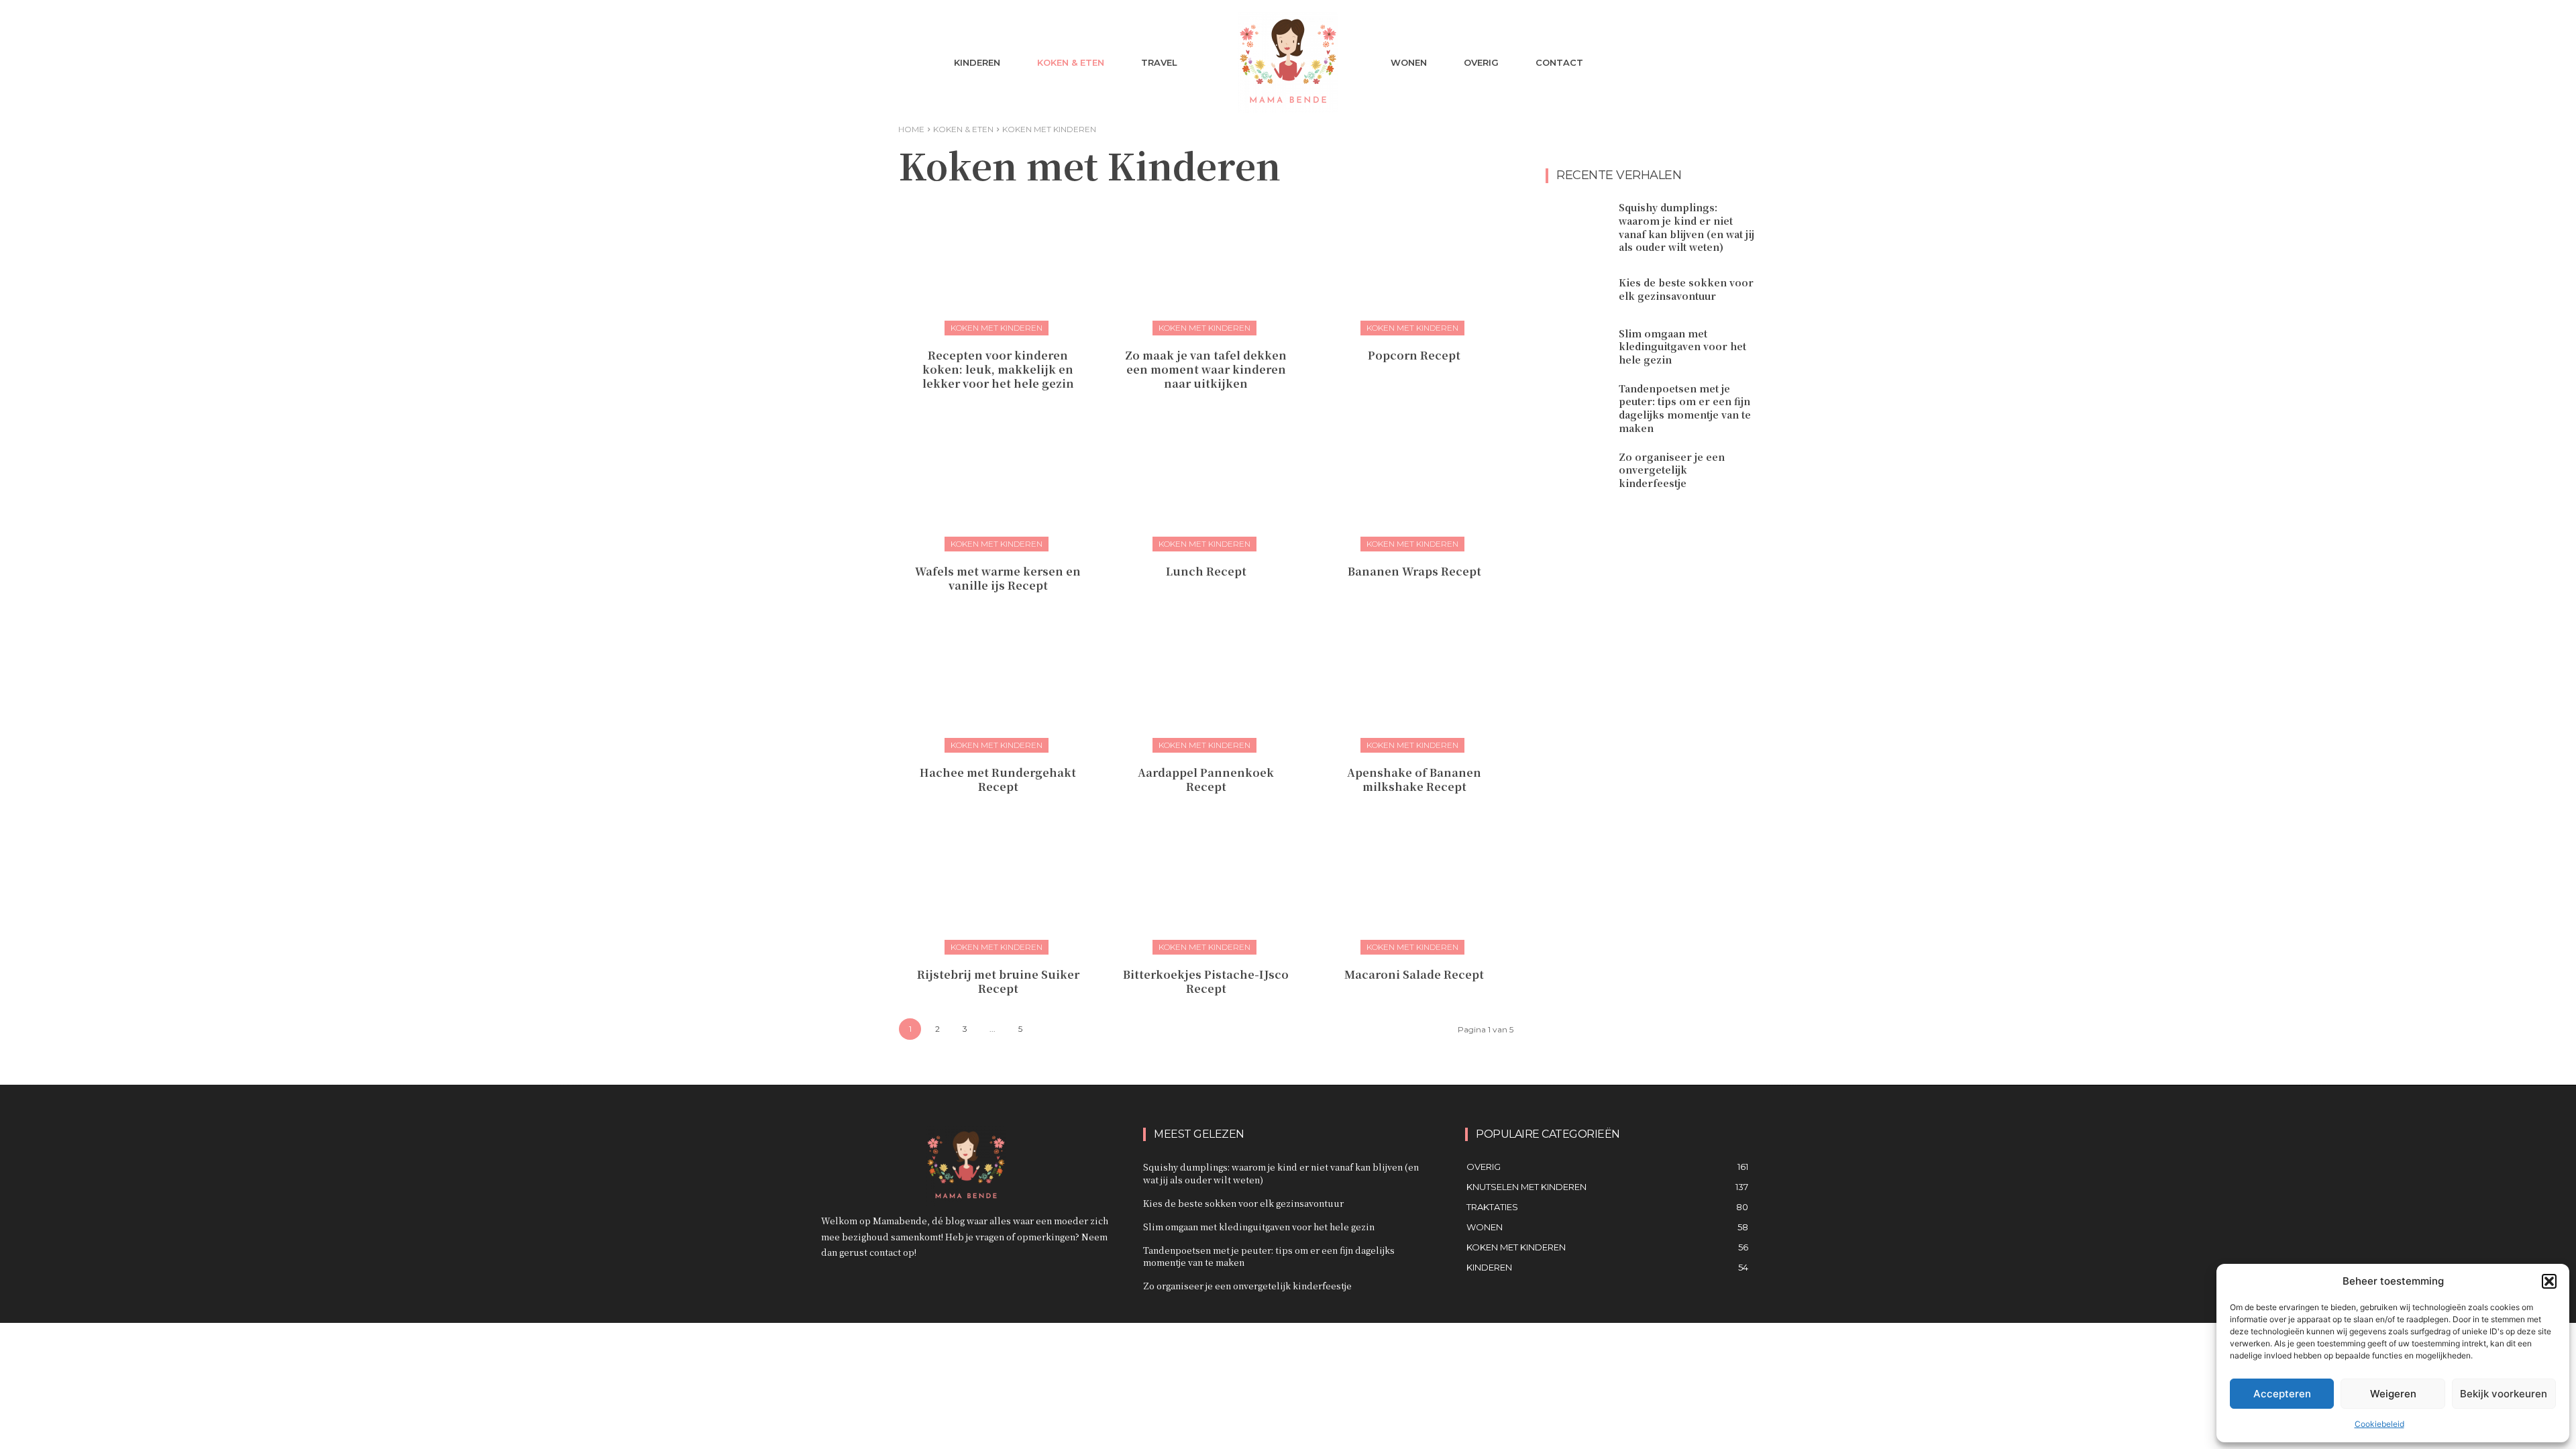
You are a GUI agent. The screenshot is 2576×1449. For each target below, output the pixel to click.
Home (911, 129)
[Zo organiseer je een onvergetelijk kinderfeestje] (1577, 470)
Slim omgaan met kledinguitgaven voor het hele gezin (1682, 346)
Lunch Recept (1206, 571)
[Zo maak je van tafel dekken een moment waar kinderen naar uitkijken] (1206, 265)
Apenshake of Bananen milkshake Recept (1414, 780)
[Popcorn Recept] (1414, 265)
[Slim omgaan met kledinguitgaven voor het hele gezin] (1577, 347)
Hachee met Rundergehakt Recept (998, 780)
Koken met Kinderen (997, 328)
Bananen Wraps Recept (1414, 571)
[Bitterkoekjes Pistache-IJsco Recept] (1206, 884)
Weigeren (2393, 1394)
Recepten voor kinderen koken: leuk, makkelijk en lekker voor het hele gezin (998, 369)
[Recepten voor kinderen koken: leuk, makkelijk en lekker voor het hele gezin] (998, 265)
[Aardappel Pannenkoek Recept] (1206, 683)
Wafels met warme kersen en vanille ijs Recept (998, 578)
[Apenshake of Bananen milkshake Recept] (1414, 683)
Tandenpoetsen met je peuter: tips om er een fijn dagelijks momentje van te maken (1685, 408)
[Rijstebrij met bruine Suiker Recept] (998, 884)
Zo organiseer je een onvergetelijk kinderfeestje (1672, 470)
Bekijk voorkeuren (2504, 1394)
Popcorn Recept (1414, 355)
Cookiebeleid (2379, 1424)
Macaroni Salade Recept (1414, 974)
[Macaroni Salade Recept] (1414, 884)
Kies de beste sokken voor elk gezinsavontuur (1686, 289)
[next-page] (1048, 1029)
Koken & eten (963, 129)
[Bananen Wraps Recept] (1414, 481)
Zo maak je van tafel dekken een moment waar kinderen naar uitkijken (1206, 369)
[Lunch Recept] (1206, 481)
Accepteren (2282, 1394)
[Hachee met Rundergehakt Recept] (998, 683)
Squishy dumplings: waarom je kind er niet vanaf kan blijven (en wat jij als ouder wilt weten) (1686, 227)
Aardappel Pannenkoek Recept (1206, 780)
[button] (2549, 1281)
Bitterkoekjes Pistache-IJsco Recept (1206, 981)
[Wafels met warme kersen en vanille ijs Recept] (998, 481)
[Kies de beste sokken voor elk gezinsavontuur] (1577, 290)
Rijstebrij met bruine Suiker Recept (998, 981)
